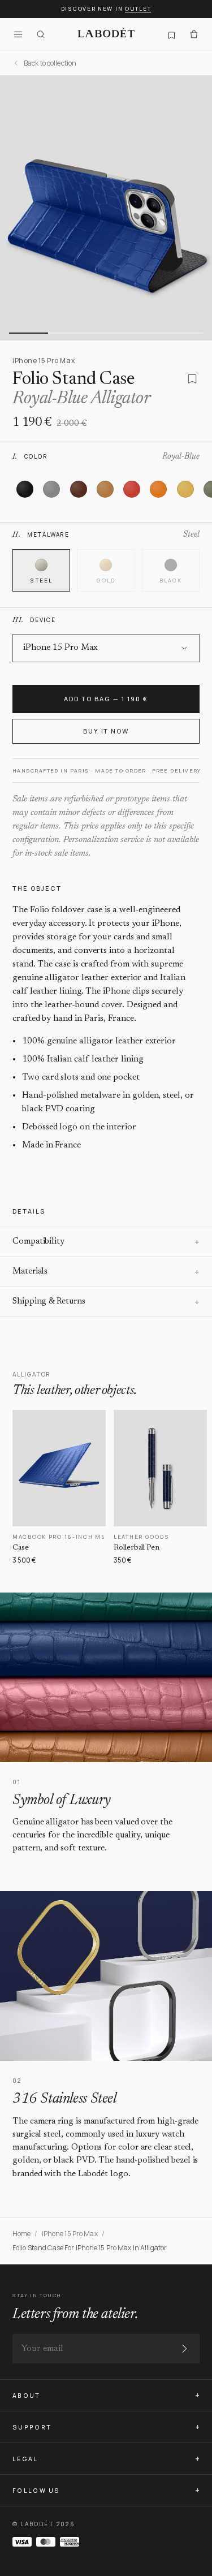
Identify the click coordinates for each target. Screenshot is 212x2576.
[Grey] (51, 489)
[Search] (41, 34)
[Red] (132, 489)
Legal (25, 2459)
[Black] (25, 489)
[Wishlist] (171, 34)
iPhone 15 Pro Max (70, 2234)
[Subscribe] (184, 2349)
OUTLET (138, 9)
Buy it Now (106, 731)
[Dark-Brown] (79, 489)
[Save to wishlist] (192, 379)
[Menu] (18, 34)
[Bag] (194, 34)
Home (21, 2234)
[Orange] (158, 489)
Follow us (36, 2491)
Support (32, 2427)
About (27, 2396)
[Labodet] (106, 34)
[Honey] (105, 489)
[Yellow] (185, 489)
